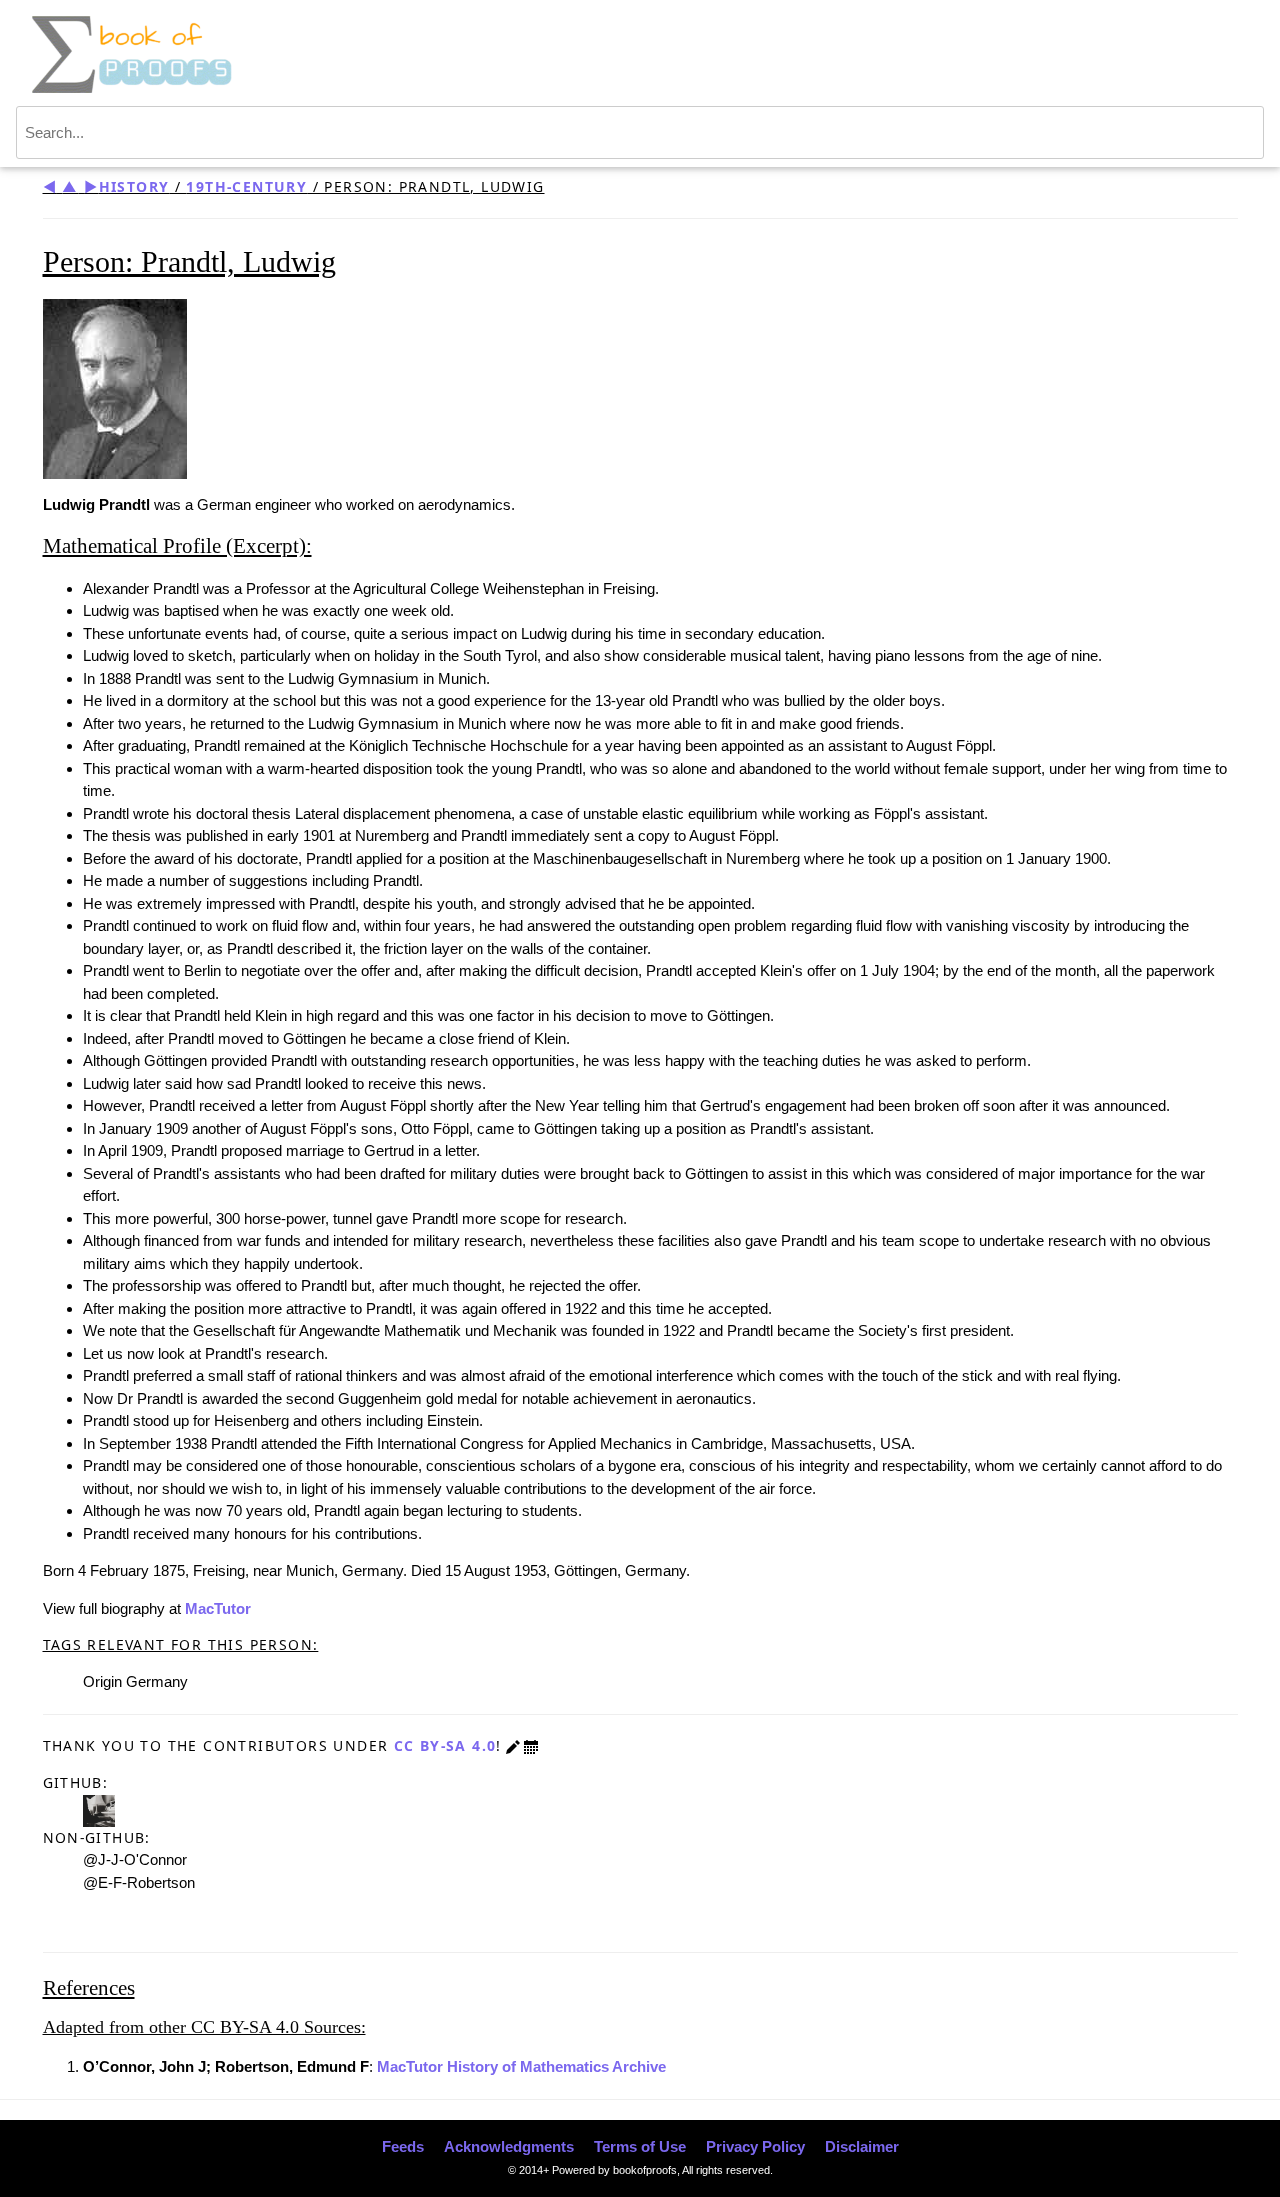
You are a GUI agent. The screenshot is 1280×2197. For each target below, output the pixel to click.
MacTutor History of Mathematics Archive (521, 2066)
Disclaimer (862, 2146)
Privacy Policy (755, 2146)
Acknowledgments (509, 2146)
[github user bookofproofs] (99, 1808)
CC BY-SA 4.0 (445, 1745)
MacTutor (218, 1608)
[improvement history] (531, 1745)
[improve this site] (513, 1745)
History (134, 186)
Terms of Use (640, 2146)
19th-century (246, 186)
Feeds (403, 2146)
